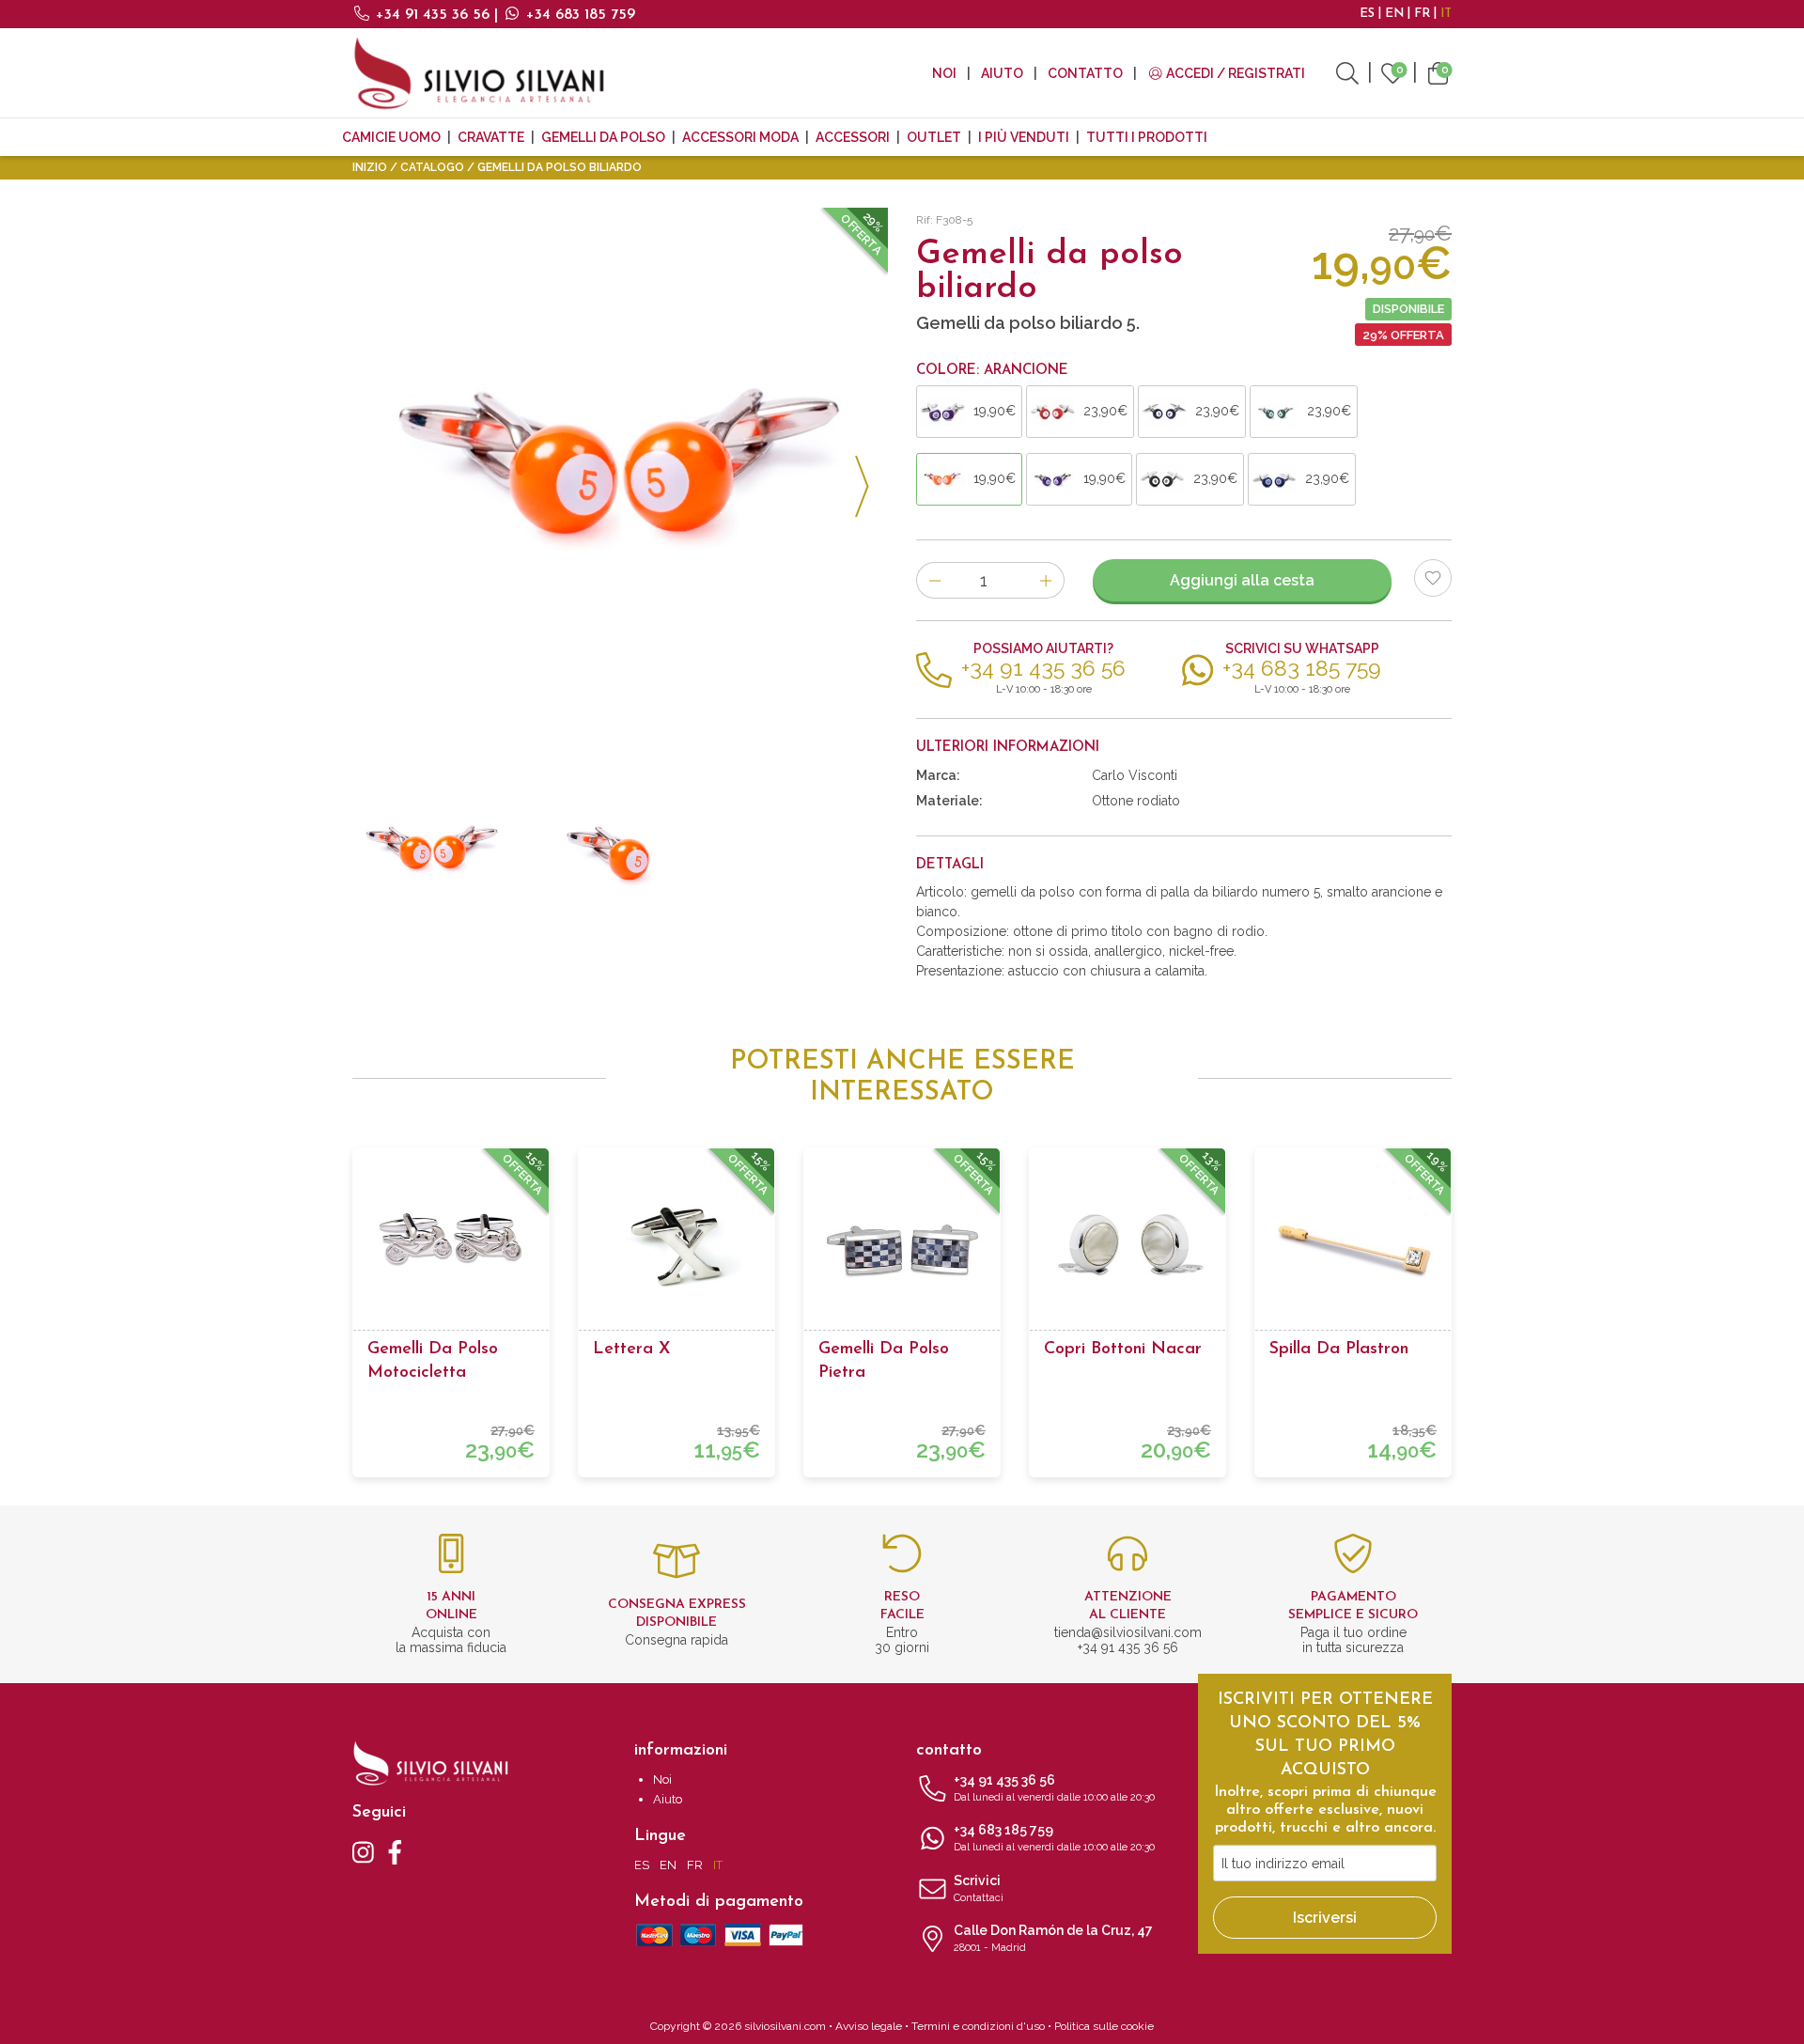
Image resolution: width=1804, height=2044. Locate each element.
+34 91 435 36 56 (433, 15)
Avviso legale (869, 2026)
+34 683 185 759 (578, 15)
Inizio (370, 167)
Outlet (934, 137)
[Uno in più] (1046, 580)
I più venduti (1024, 137)
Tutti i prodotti (1147, 137)
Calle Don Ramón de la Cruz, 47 (1053, 1938)
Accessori (853, 137)
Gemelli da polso (603, 137)
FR (1422, 14)
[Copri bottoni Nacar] (1127, 1246)
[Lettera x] (676, 1246)
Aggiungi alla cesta (1242, 580)
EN (1394, 14)
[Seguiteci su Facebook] (395, 1851)
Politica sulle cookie (1104, 2026)
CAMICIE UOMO (391, 137)
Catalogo (432, 167)
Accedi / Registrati (1234, 73)
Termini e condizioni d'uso (978, 2026)
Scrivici (979, 1888)
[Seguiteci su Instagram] (363, 1851)
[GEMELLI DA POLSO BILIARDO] (620, 476)
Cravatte (491, 137)
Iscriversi (1325, 1918)
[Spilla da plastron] (1353, 1246)
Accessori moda (740, 137)
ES (1367, 14)
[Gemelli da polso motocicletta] (451, 1246)
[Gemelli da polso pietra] (902, 1246)
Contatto (1085, 73)
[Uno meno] (934, 580)
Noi (944, 73)
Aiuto (1002, 73)
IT (1446, 14)
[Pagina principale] (479, 73)
